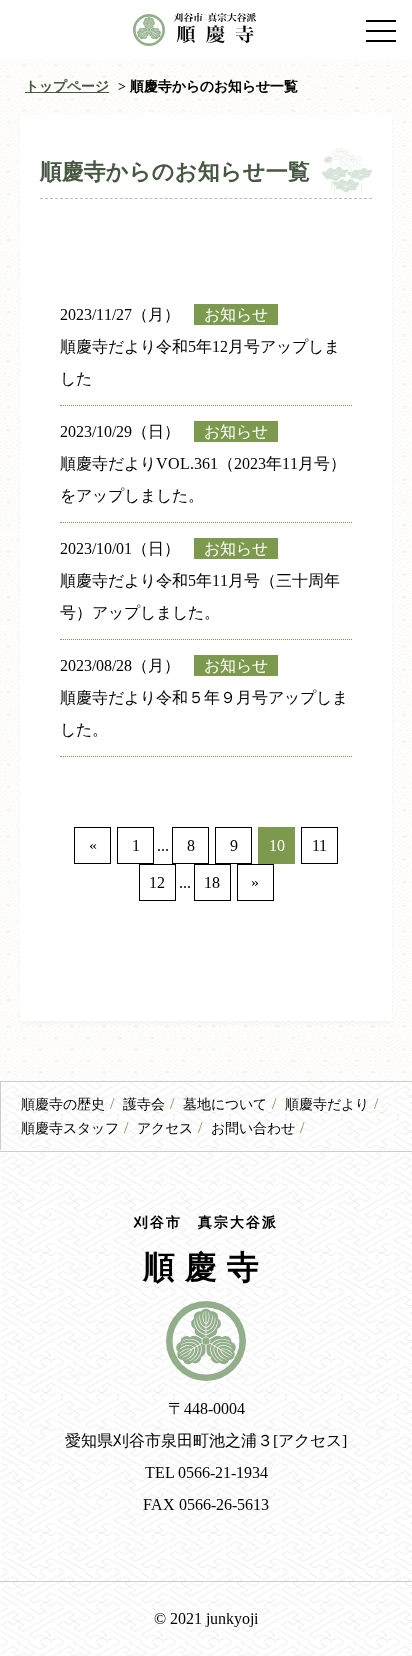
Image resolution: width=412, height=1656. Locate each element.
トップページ (67, 86)
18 (212, 882)
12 (157, 882)
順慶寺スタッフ (70, 1128)
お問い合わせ (253, 1128)
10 (277, 845)
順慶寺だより (327, 1104)
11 (319, 845)
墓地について (225, 1104)
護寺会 (144, 1104)
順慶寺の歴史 (63, 1104)
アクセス (165, 1128)
